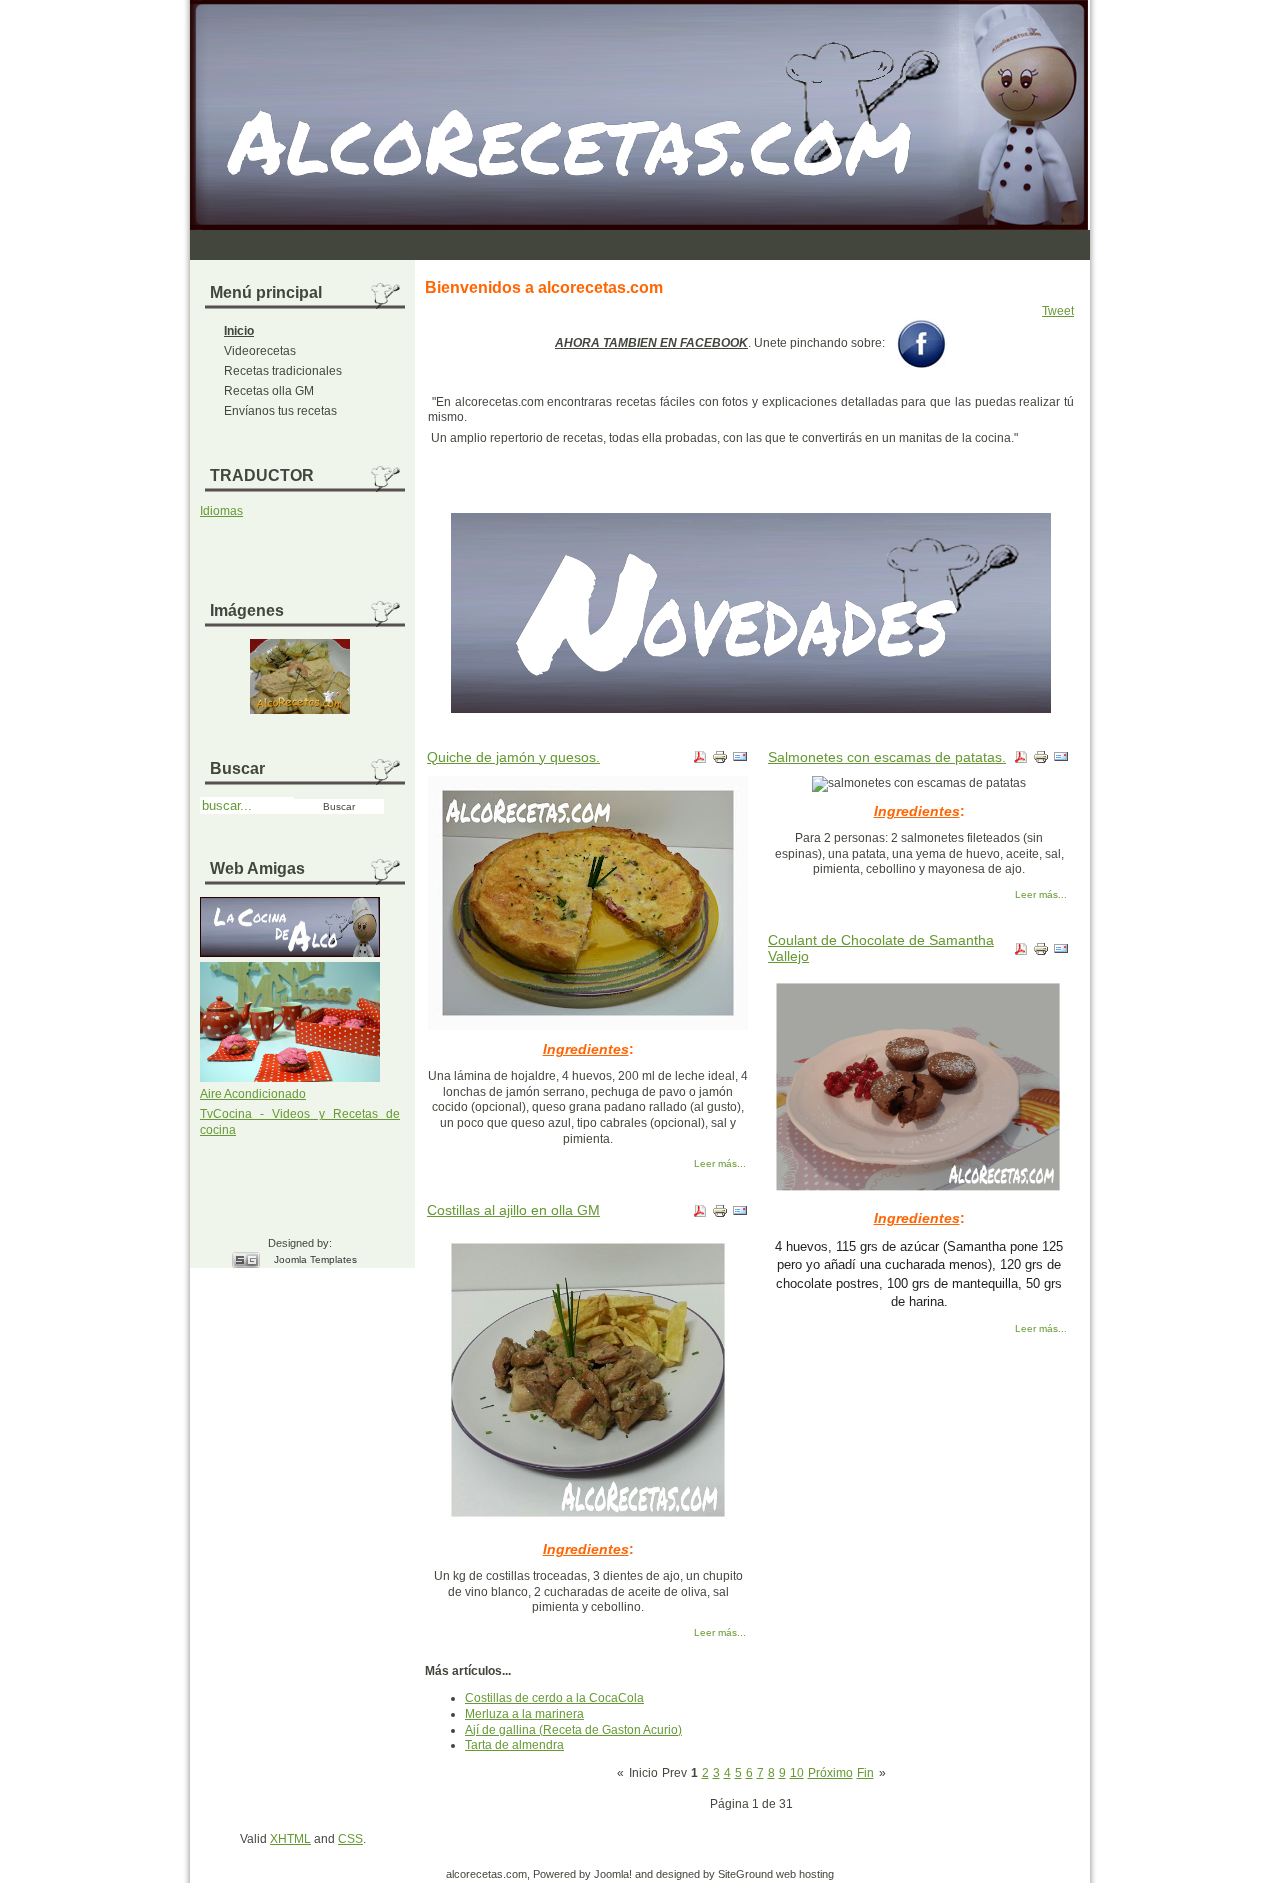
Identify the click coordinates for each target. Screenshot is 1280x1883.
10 (797, 1773)
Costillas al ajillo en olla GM (513, 1210)
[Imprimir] (720, 761)
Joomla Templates (315, 1259)
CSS (350, 1839)
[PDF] (700, 761)
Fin (865, 1773)
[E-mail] (740, 761)
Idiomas (221, 511)
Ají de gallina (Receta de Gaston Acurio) (573, 1730)
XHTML (290, 1839)
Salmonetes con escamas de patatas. (887, 757)
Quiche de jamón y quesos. (513, 757)
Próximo (830, 1773)
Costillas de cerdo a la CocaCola (554, 1698)
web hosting (805, 1874)
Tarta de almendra (514, 1745)
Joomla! (613, 1874)
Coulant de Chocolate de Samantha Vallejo (881, 948)
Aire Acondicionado (253, 1094)
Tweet (1058, 311)
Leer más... (720, 1163)
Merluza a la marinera (524, 1714)
